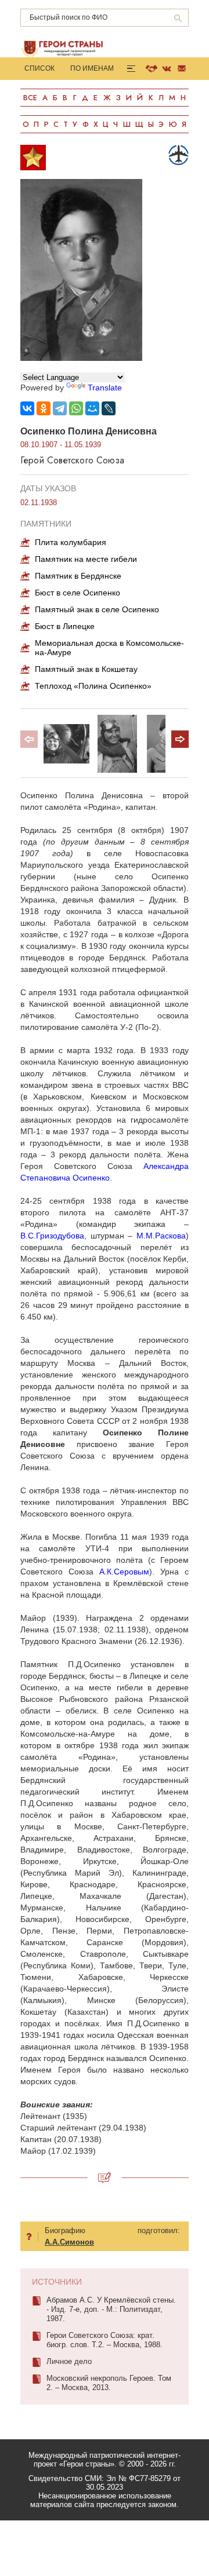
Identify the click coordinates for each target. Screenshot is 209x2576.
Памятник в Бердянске (78, 576)
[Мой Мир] (92, 408)
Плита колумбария (71, 542)
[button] (180, 739)
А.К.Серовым (124, 1572)
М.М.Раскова (161, 1236)
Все (30, 98)
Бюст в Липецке (65, 626)
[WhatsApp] (76, 408)
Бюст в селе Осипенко (78, 593)
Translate (105, 388)
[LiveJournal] (109, 408)
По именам (92, 68)
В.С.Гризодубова (52, 1236)
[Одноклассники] (44, 408)
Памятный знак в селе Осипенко (97, 609)
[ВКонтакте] (27, 408)
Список (39, 68)
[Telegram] (60, 408)
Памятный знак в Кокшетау (86, 669)
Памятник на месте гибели (86, 559)
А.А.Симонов (69, 2242)
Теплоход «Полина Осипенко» (93, 686)
